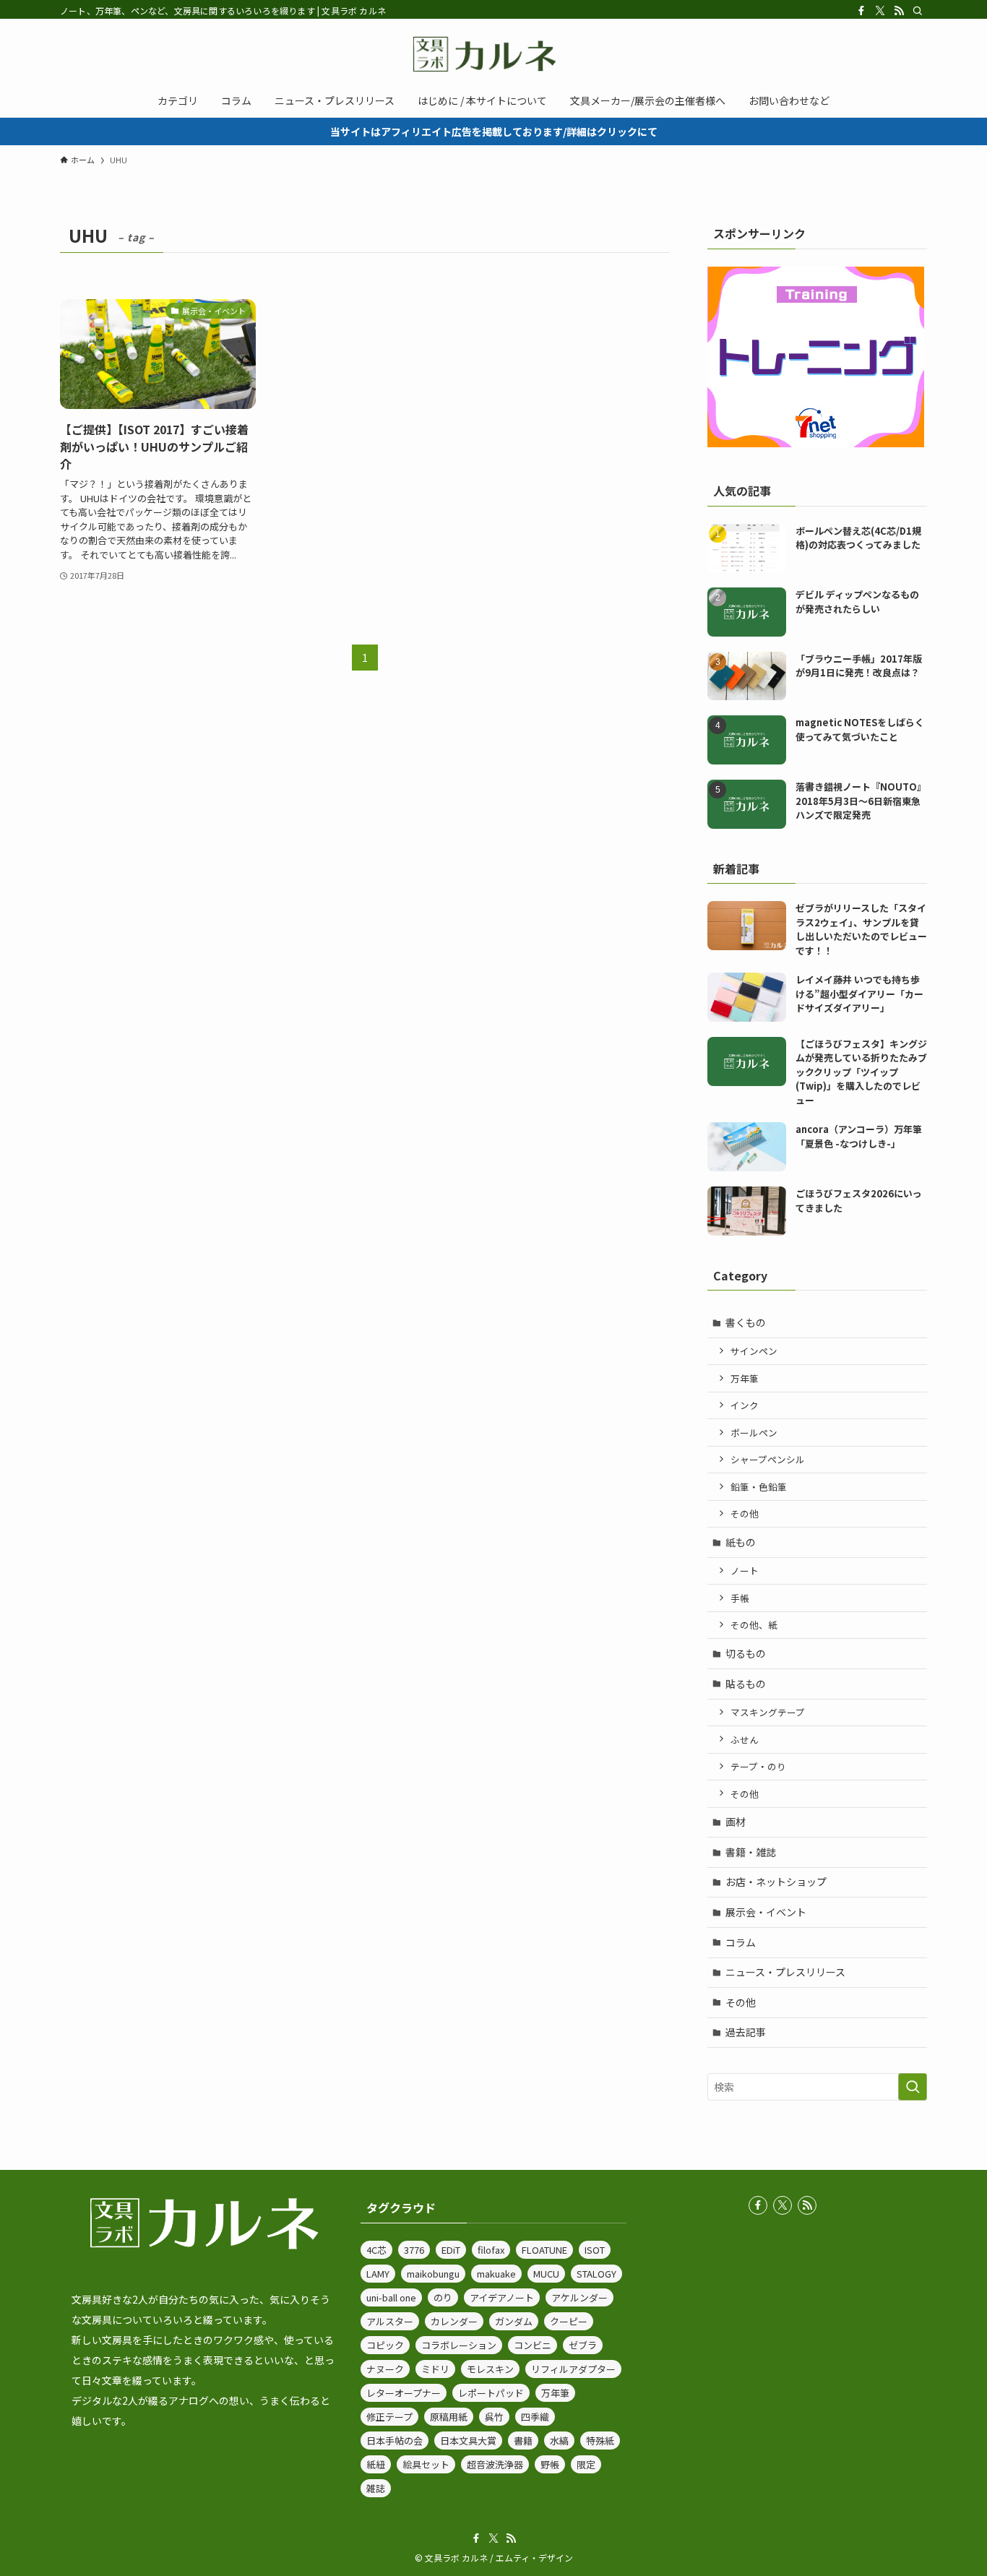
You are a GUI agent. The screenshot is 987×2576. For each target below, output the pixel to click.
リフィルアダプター (573, 2369)
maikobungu (433, 2274)
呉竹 (494, 2417)
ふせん (745, 1740)
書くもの (746, 1322)
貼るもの (746, 1684)
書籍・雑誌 (751, 1852)
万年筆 (745, 1378)
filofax (491, 2250)
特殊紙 (600, 2441)
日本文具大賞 (468, 2441)
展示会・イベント (766, 1912)
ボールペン (754, 1433)
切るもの (746, 1653)
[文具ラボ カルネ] (493, 54)
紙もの (741, 1542)
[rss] (899, 11)
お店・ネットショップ (776, 1882)
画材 (736, 1822)
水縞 (559, 2441)
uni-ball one (391, 2297)
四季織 (535, 2417)
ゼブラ (583, 2345)
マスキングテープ (768, 1712)
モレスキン (490, 2369)
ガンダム (514, 2321)
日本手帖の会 (395, 2441)
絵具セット (426, 2464)
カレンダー (454, 2321)
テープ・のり (758, 1766)
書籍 (523, 2441)
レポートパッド (491, 2393)
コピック (385, 2345)
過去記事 (746, 2032)
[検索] (918, 11)
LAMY (378, 2274)
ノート (745, 1571)
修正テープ (389, 2417)
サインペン (754, 1351)
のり (443, 2297)
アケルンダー (579, 2297)
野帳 (550, 2464)
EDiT (451, 2250)
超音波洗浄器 (495, 2464)
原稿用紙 (449, 2417)
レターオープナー (404, 2393)
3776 (414, 2250)
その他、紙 (754, 1625)
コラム (741, 1942)
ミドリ (435, 2369)
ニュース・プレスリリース (785, 1972)
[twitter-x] (880, 11)
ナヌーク (385, 2369)
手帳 (740, 1598)
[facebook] (861, 11)
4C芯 (376, 2250)
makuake (496, 2274)
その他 (745, 1513)
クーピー (569, 2321)
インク (745, 1405)
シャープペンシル (768, 1459)
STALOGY (596, 2274)
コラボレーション (459, 2345)
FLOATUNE (544, 2250)
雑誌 (376, 2488)
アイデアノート (502, 2297)
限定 (586, 2464)
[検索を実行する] (913, 2087)
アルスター (390, 2321)
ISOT (595, 2250)
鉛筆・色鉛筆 (759, 1487)
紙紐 (376, 2464)
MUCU (546, 2274)
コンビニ (533, 2345)
